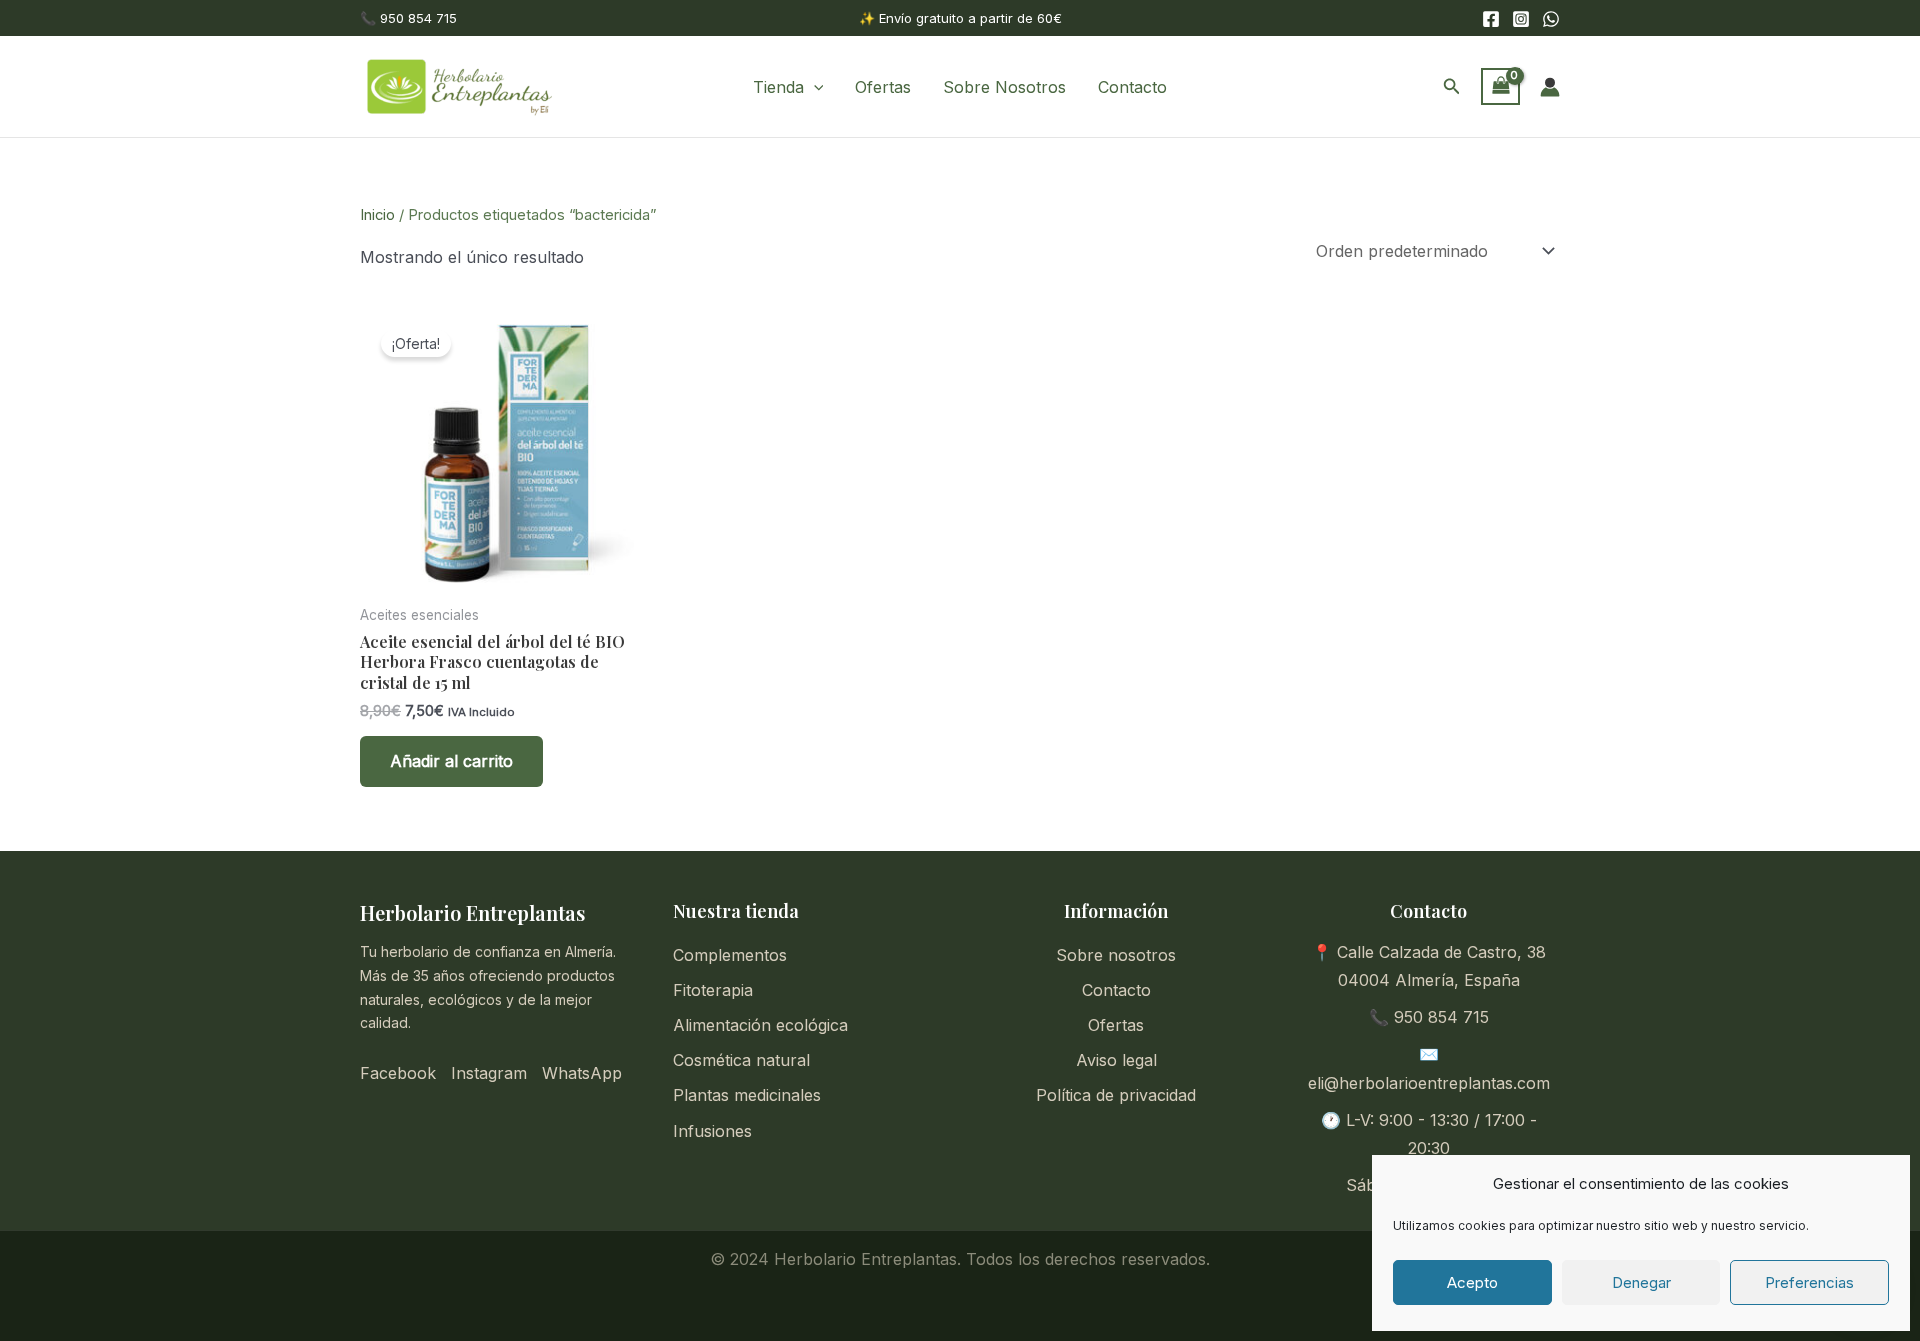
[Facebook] (1491, 19)
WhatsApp (582, 1073)
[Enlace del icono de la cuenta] (1550, 87)
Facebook (398, 1073)
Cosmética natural (741, 1060)
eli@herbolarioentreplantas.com (1429, 1083)
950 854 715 (1441, 1017)
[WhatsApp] (1551, 19)
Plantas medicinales (747, 1095)
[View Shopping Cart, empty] (1500, 87)
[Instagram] (1521, 19)
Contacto (1132, 87)
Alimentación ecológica (760, 1025)
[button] (814, 87)
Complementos (730, 955)
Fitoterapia (713, 990)
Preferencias (1809, 1282)
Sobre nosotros (1116, 955)
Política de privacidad (1116, 1095)
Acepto (1472, 1282)
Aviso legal (1116, 1060)
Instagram (489, 1073)
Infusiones (712, 1131)
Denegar (1641, 1282)
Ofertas (883, 87)
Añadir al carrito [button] (451, 761)
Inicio (377, 215)
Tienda (778, 87)
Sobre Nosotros (1004, 87)
